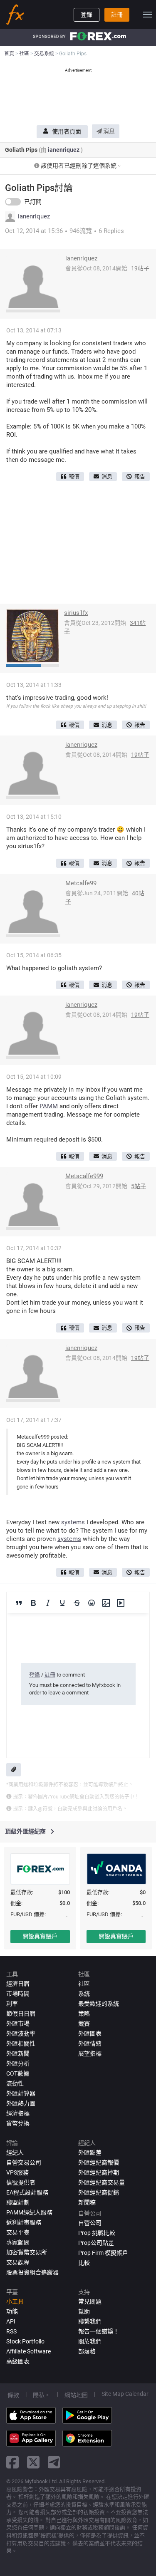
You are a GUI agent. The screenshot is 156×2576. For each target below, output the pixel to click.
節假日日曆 (21, 2014)
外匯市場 (18, 2024)
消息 (108, 131)
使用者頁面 (67, 131)
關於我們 (90, 2341)
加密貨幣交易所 (27, 2252)
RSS (11, 2331)
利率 (12, 2004)
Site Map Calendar (125, 2394)
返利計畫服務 (24, 2222)
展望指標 (90, 2053)
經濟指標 (18, 2113)
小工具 (15, 2301)
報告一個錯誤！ (99, 2331)
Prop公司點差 (96, 2243)
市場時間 (18, 1994)
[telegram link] (54, 2462)
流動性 (15, 2083)
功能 (12, 2311)
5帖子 (139, 1186)
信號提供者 (21, 2182)
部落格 (87, 2351)
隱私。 (42, 2395)
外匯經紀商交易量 (102, 2182)
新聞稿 (87, 2202)
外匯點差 (90, 2152)
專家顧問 (18, 2242)
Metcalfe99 (81, 883)
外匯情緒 (90, 2043)
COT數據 (18, 2073)
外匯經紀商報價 (99, 2162)
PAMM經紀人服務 (29, 2212)
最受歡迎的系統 (99, 2004)
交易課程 (18, 2262)
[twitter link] (33, 2462)
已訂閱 (33, 202)
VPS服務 (17, 2172)
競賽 (84, 2024)
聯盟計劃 (18, 2202)
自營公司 (90, 2223)
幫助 (84, 2311)
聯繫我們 (90, 2321)
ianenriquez (64, 150)
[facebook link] (12, 2462)
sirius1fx (76, 613)
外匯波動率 (21, 2034)
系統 (84, 1994)
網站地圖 (76, 2395)
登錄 (87, 15)
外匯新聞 (18, 2053)
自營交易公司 (24, 2162)
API (11, 2321)
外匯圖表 (90, 2034)
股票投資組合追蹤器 (32, 2272)
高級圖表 (18, 2361)
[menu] (148, 15)
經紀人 (15, 2152)
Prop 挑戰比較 (97, 2233)
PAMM (49, 1106)
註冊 (117, 15)
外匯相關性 (21, 2043)
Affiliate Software (28, 2351)
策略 (84, 2014)
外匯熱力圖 (21, 2103)
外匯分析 (18, 2063)
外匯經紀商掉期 (99, 2172)
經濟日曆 (18, 1984)
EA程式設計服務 (27, 2192)
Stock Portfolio (25, 2341)
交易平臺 (18, 2232)
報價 (74, 477)
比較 (84, 2263)
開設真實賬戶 (40, 1936)
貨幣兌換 (18, 2123)
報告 (140, 477)
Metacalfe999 (84, 1176)
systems (73, 1522)
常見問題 (90, 2301)
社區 (84, 1984)
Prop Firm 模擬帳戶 (103, 2253)
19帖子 (140, 268)
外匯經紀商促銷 (99, 2192)
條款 (13, 2395)
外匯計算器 (21, 2093)
